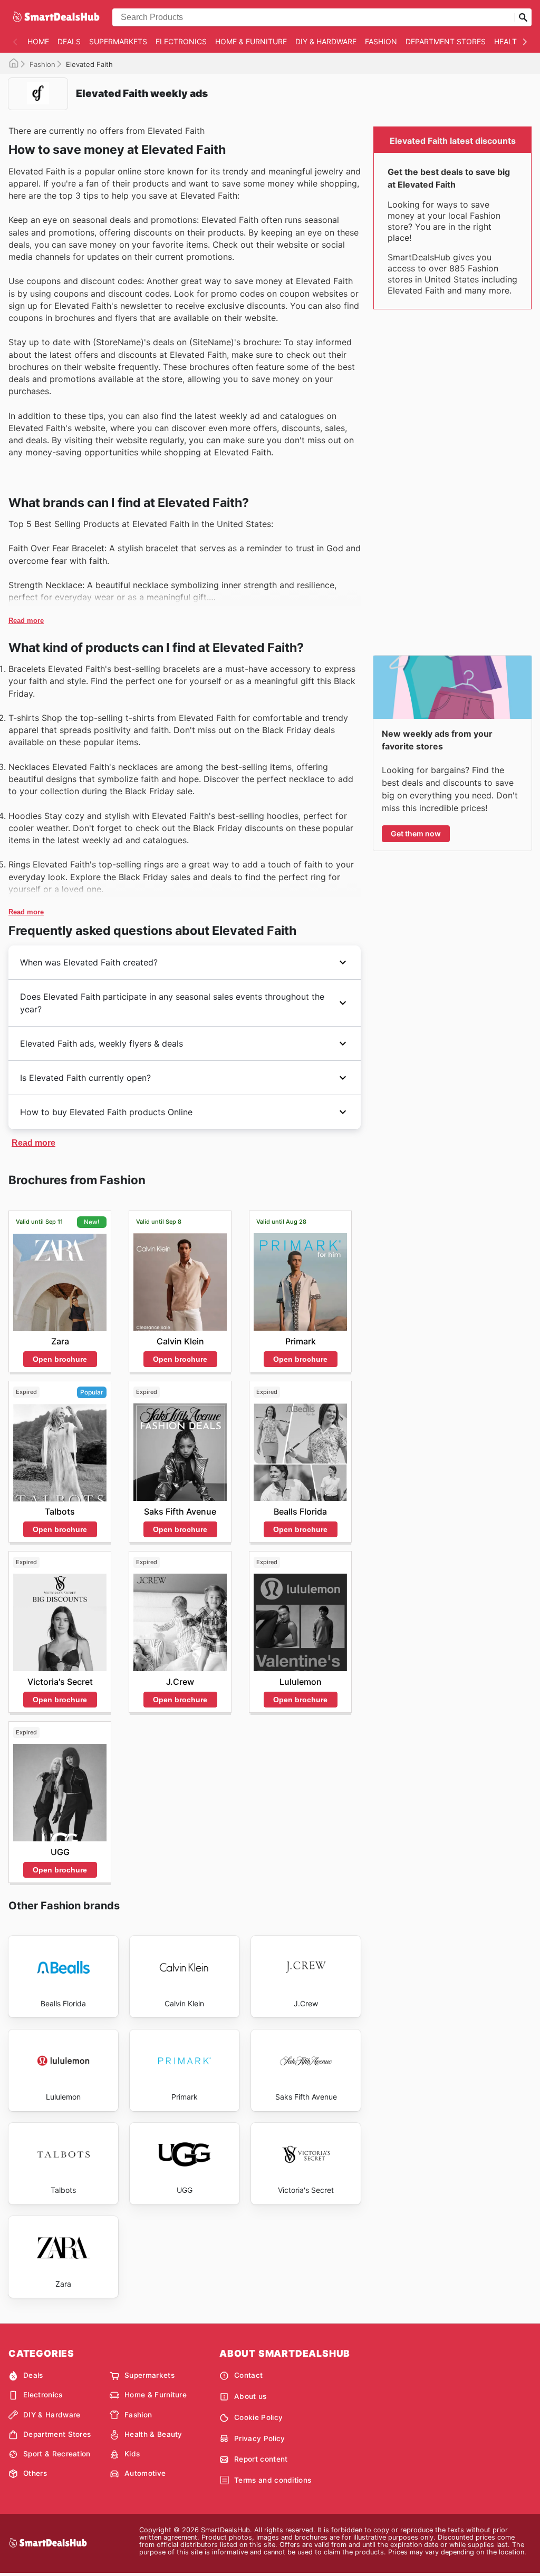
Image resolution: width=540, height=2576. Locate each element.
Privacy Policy (259, 2438)
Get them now (416, 833)
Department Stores (446, 41)
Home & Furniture (251, 41)
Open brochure (60, 1359)
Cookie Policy (258, 2417)
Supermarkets (118, 41)
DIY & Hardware (326, 41)
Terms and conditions (273, 2480)
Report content (261, 2459)
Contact (248, 2375)
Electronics (181, 41)
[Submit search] (523, 17)
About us (250, 2396)
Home (38, 41)
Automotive (145, 2473)
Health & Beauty (153, 2434)
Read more (26, 621)
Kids (132, 2454)
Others (35, 2473)
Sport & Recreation (57, 2454)
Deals (69, 41)
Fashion (381, 41)
